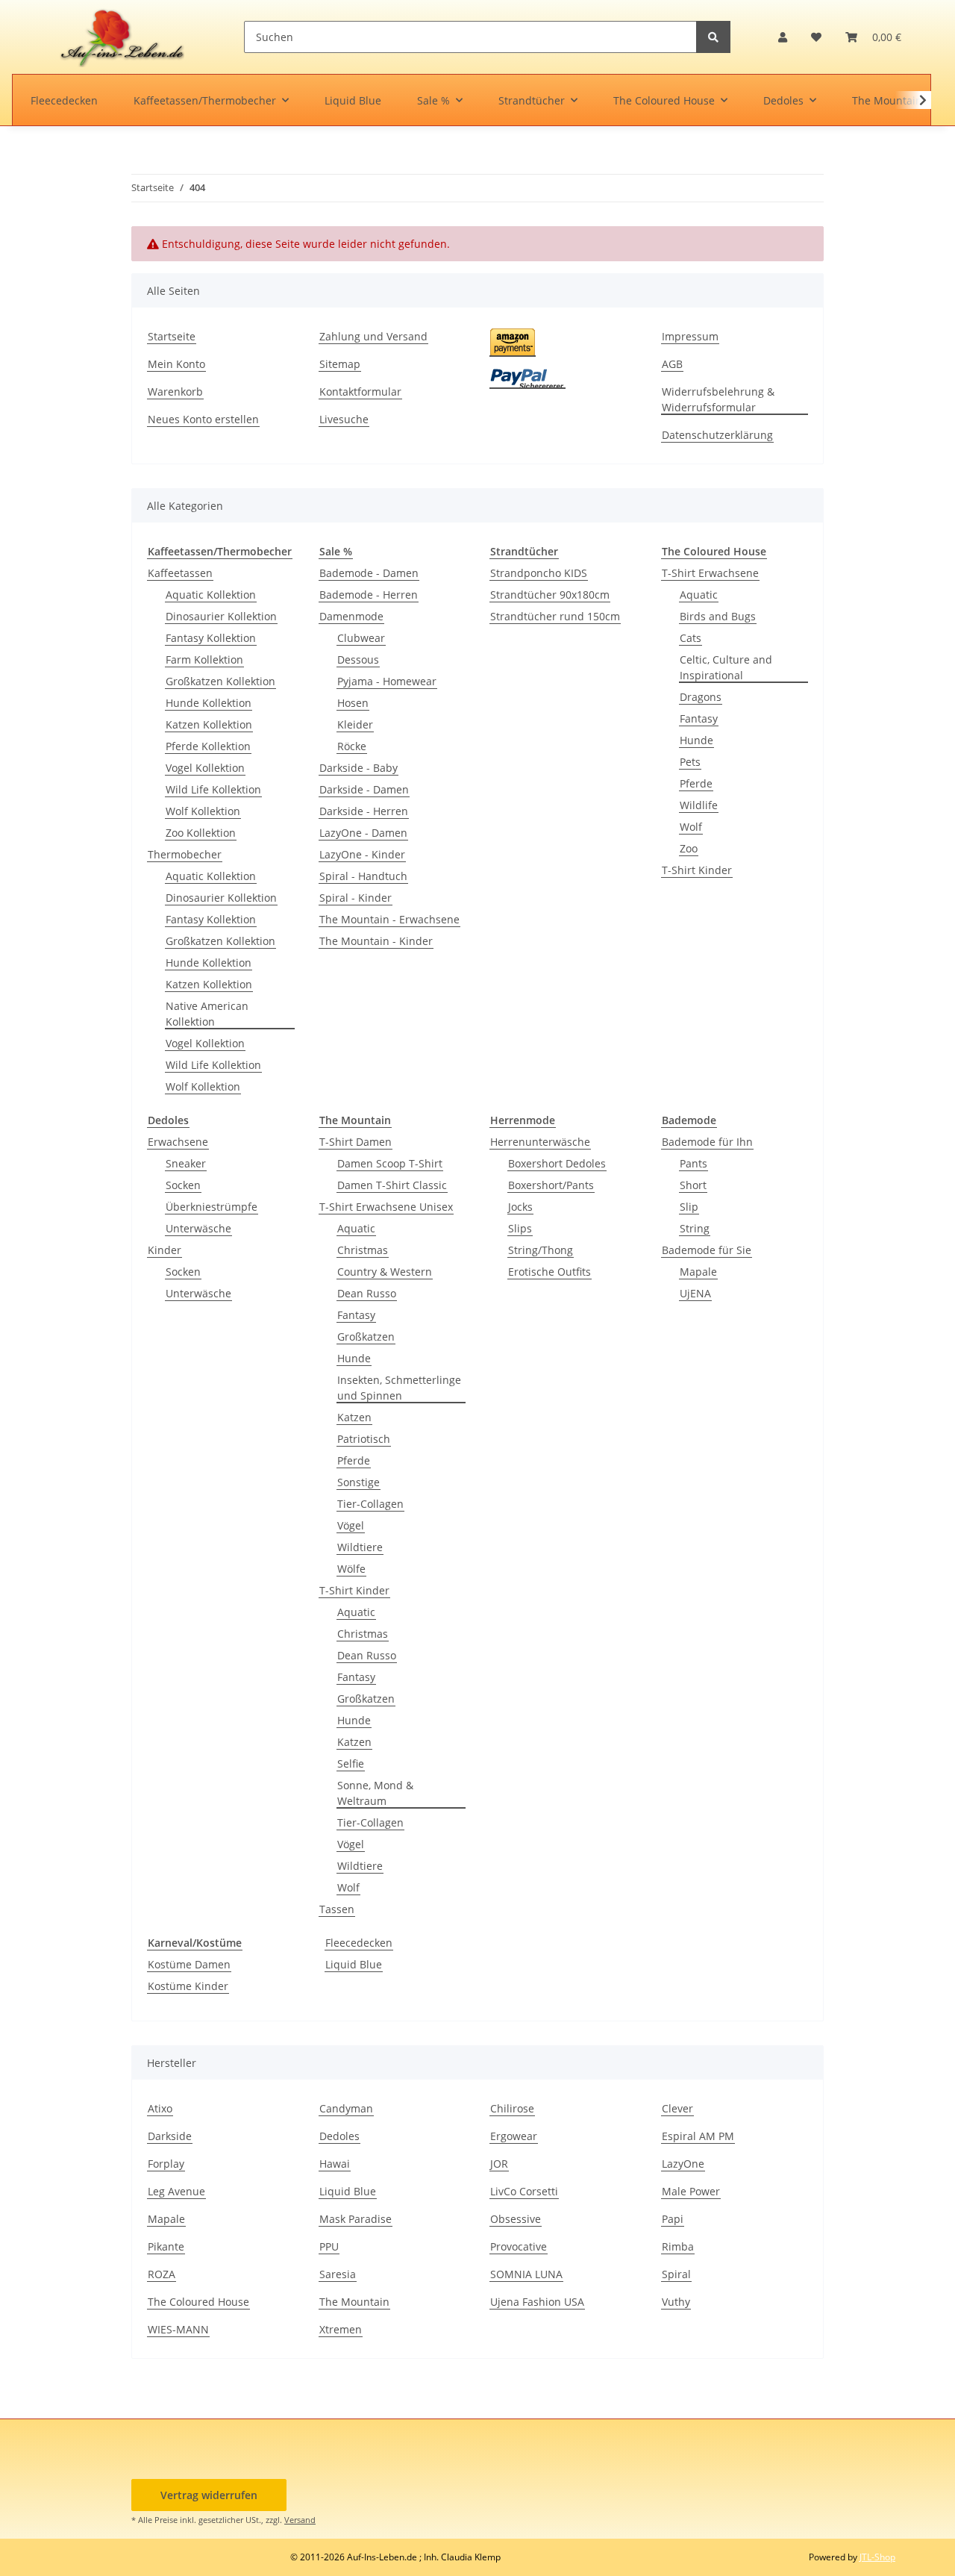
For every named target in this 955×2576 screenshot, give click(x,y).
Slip (689, 1207)
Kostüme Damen (189, 1964)
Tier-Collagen (370, 1504)
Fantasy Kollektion (211, 638)
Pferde (696, 783)
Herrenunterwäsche (540, 1142)
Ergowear (514, 2136)
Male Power (691, 2191)
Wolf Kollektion (203, 811)
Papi (673, 2219)
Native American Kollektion (207, 1014)
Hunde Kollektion (209, 703)
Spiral (676, 2274)
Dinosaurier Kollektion (221, 616)
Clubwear (361, 638)
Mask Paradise (356, 2219)
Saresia (338, 2274)
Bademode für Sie (707, 1250)
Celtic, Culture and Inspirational (726, 667)
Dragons (701, 697)
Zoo (689, 848)
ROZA (162, 2274)
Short (693, 1185)
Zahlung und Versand (373, 336)
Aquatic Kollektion (211, 595)
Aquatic (699, 595)
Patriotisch (364, 1439)
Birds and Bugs (718, 616)
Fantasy (699, 718)
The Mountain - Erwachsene (389, 919)
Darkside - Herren (364, 811)
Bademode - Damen (369, 573)
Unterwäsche (198, 1228)
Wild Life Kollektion (213, 789)
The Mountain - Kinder (376, 941)
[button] (783, 37)
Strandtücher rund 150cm (555, 616)
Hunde (696, 740)
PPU (329, 2246)
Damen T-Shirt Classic (392, 1185)
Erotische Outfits (549, 1272)
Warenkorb (175, 392)
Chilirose (512, 2108)
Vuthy (676, 2302)
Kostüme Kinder (188, 1986)
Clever (677, 2108)
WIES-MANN (178, 2329)
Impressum (690, 336)
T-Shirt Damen (356, 1142)
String (695, 1228)
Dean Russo (367, 1293)
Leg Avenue (176, 2191)
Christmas (363, 1250)
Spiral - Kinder (356, 898)
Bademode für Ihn (707, 1142)
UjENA (695, 1293)
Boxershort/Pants (551, 1185)
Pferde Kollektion (208, 746)
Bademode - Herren (369, 595)
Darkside (170, 2136)
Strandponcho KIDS (539, 573)
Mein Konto (176, 364)
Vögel (351, 1525)
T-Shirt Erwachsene (710, 573)
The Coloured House (198, 2302)
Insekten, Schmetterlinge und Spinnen (399, 1388)
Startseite (172, 336)
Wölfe (351, 1569)
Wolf (691, 827)
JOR (499, 2164)
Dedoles (339, 2136)
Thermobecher (185, 854)
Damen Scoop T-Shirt (390, 1163)
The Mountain (354, 2302)
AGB (672, 364)
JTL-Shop (877, 2557)
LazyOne (683, 2164)
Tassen (337, 1909)
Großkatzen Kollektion (220, 681)
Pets (690, 762)
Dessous (358, 659)
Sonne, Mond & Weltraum (375, 1793)
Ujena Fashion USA (537, 2302)
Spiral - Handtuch (363, 876)
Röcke (352, 746)
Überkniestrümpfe (212, 1207)
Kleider (355, 724)
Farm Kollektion (204, 659)
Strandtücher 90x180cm (550, 595)
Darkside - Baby (358, 768)
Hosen (353, 703)
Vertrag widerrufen (209, 2495)
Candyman (346, 2108)
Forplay (166, 2164)
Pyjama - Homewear (387, 681)
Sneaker (186, 1163)
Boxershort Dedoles (557, 1163)
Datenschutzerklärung (717, 435)
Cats (691, 638)
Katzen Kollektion (209, 724)
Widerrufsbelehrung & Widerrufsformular (718, 399)
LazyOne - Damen (363, 833)
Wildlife (699, 805)
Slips (520, 1228)
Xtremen (341, 2329)
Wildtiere (360, 1547)
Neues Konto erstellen (203, 419)
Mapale (698, 1272)
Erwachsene (178, 1142)
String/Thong (541, 1250)
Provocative (519, 2246)
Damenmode (351, 616)
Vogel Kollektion (205, 768)
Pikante (166, 2246)
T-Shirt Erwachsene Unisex (386, 1207)
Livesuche (344, 419)
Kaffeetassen (180, 573)
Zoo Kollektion (201, 833)
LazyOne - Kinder (362, 854)
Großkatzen (366, 1337)
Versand (300, 2520)
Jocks (520, 1207)
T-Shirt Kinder (697, 870)
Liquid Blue (354, 1964)
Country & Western (385, 1272)
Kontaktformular (360, 392)
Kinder (165, 1250)
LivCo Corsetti (524, 2191)
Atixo (160, 2108)
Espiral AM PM (698, 2136)
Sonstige (358, 1482)
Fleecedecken (359, 1943)
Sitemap (340, 364)
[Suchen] (713, 37)
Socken (183, 1185)
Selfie (351, 1763)
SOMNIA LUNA (526, 2274)
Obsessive (516, 2219)
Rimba (678, 2246)
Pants (693, 1163)
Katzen (354, 1417)
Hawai (335, 2164)
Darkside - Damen (364, 789)
